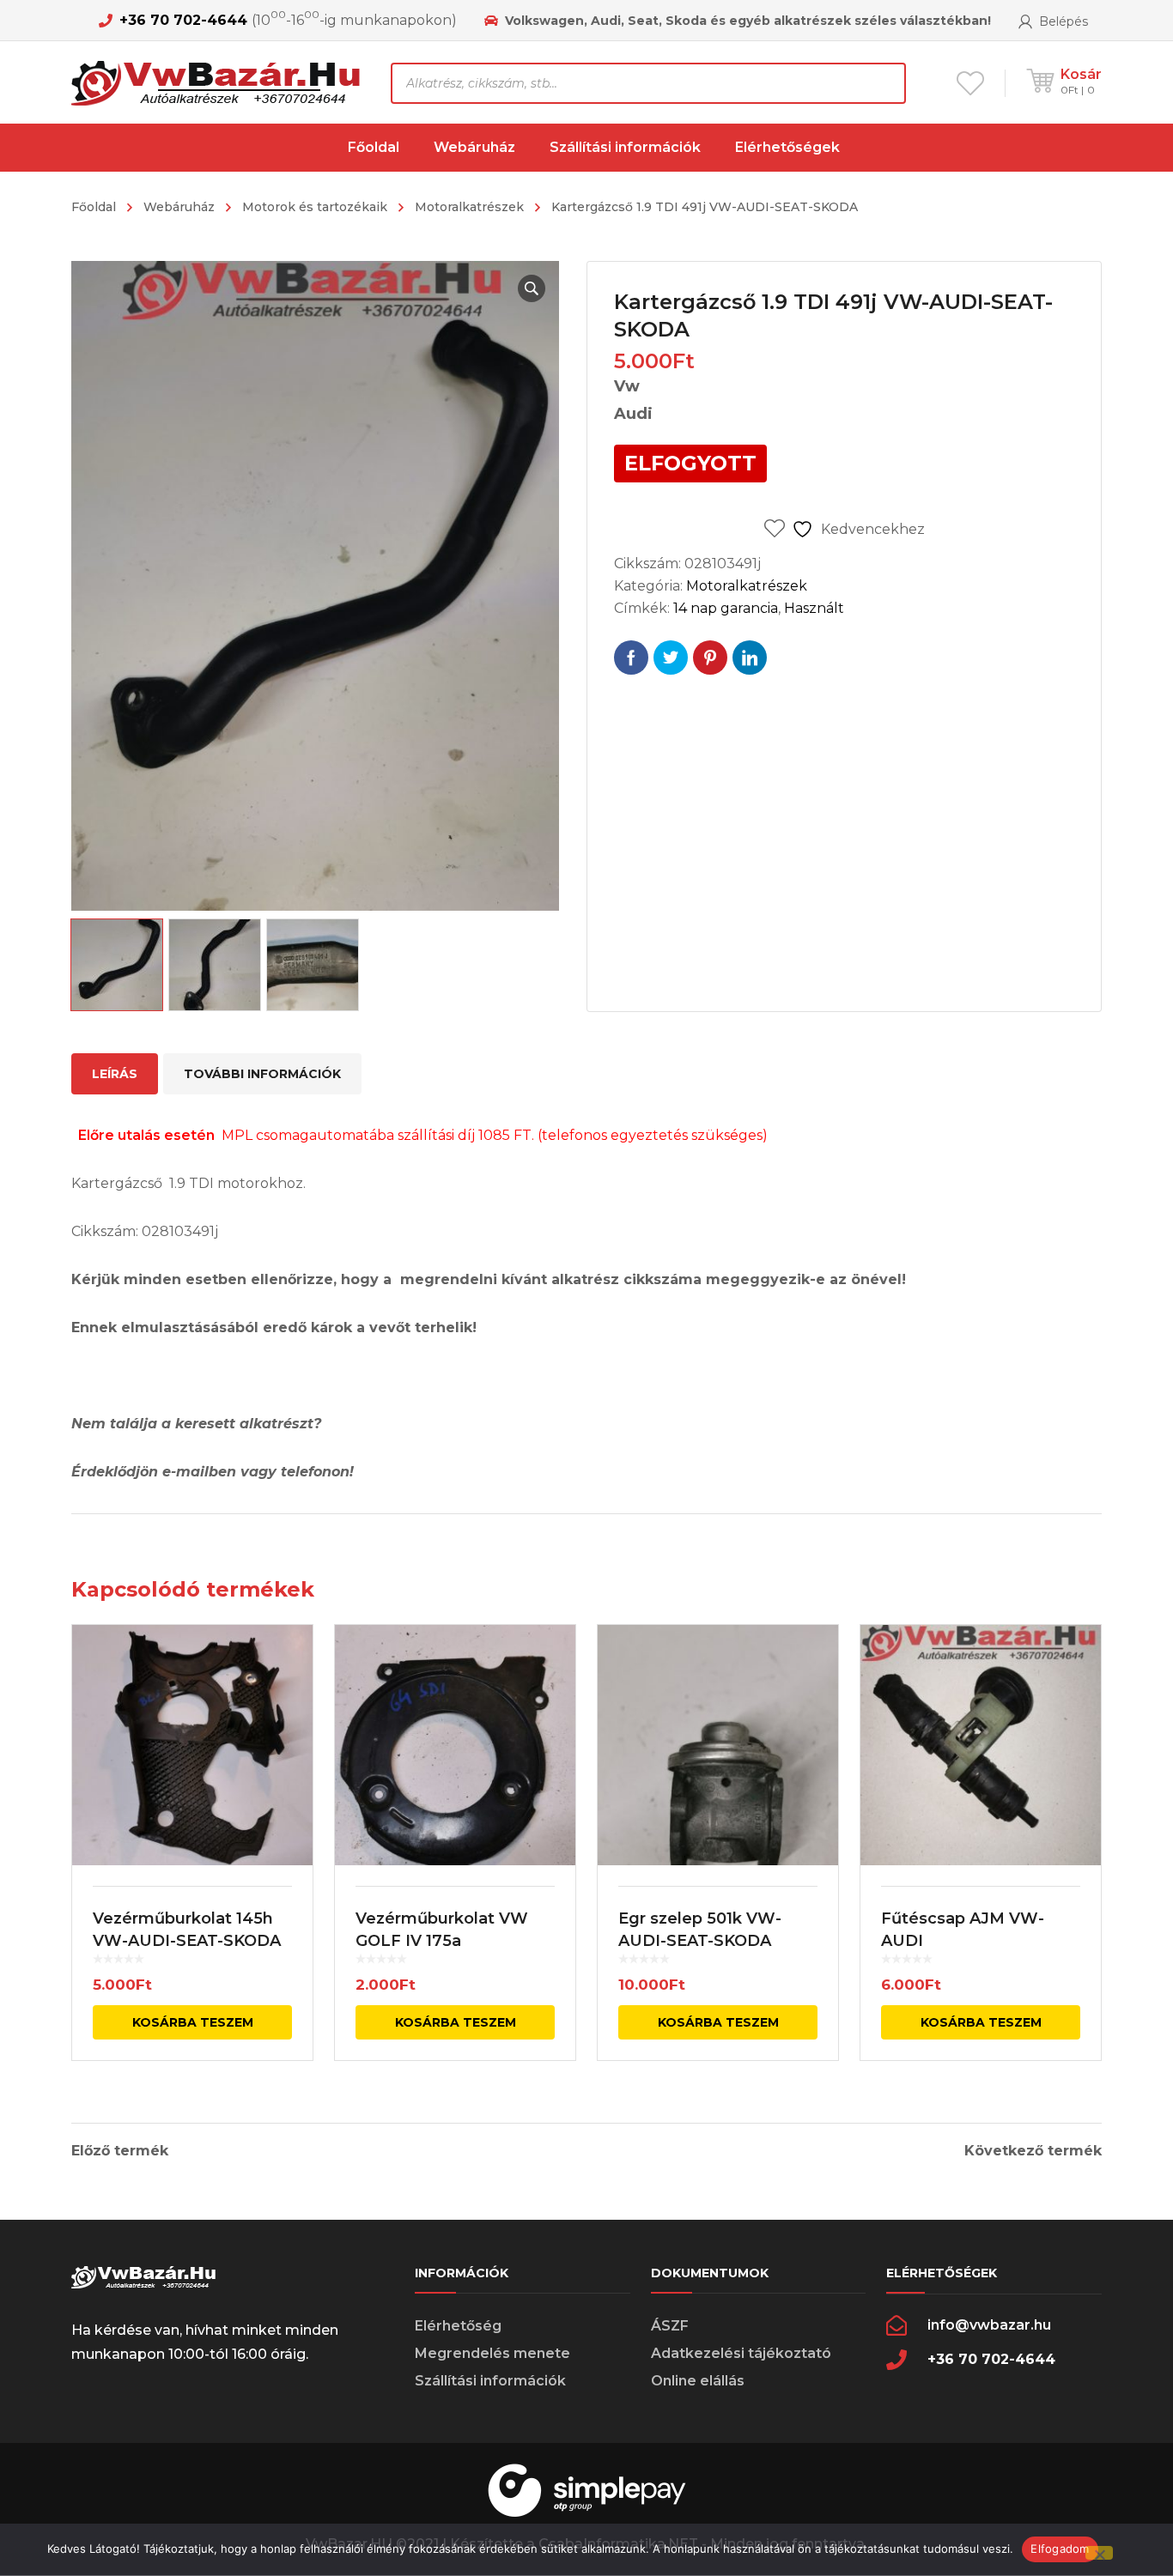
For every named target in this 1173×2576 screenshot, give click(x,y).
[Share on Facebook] (631, 658)
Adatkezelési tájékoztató (741, 2353)
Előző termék (120, 2151)
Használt (814, 608)
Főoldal (94, 207)
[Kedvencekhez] (289, 1663)
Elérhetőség (458, 2326)
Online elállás (698, 2381)
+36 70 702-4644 (183, 20)
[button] (532, 288)
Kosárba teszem (193, 2022)
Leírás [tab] (115, 1074)
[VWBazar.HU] (218, 82)
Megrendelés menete (492, 2353)
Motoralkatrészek (469, 207)
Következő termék (1033, 2151)
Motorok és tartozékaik (315, 207)
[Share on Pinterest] (710, 658)
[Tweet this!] (671, 658)
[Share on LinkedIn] (750, 658)
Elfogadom (1060, 2549)
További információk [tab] (262, 1074)
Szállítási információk (490, 2381)
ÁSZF (670, 2326)
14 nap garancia (726, 608)
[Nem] (1099, 2553)
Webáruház (179, 207)
